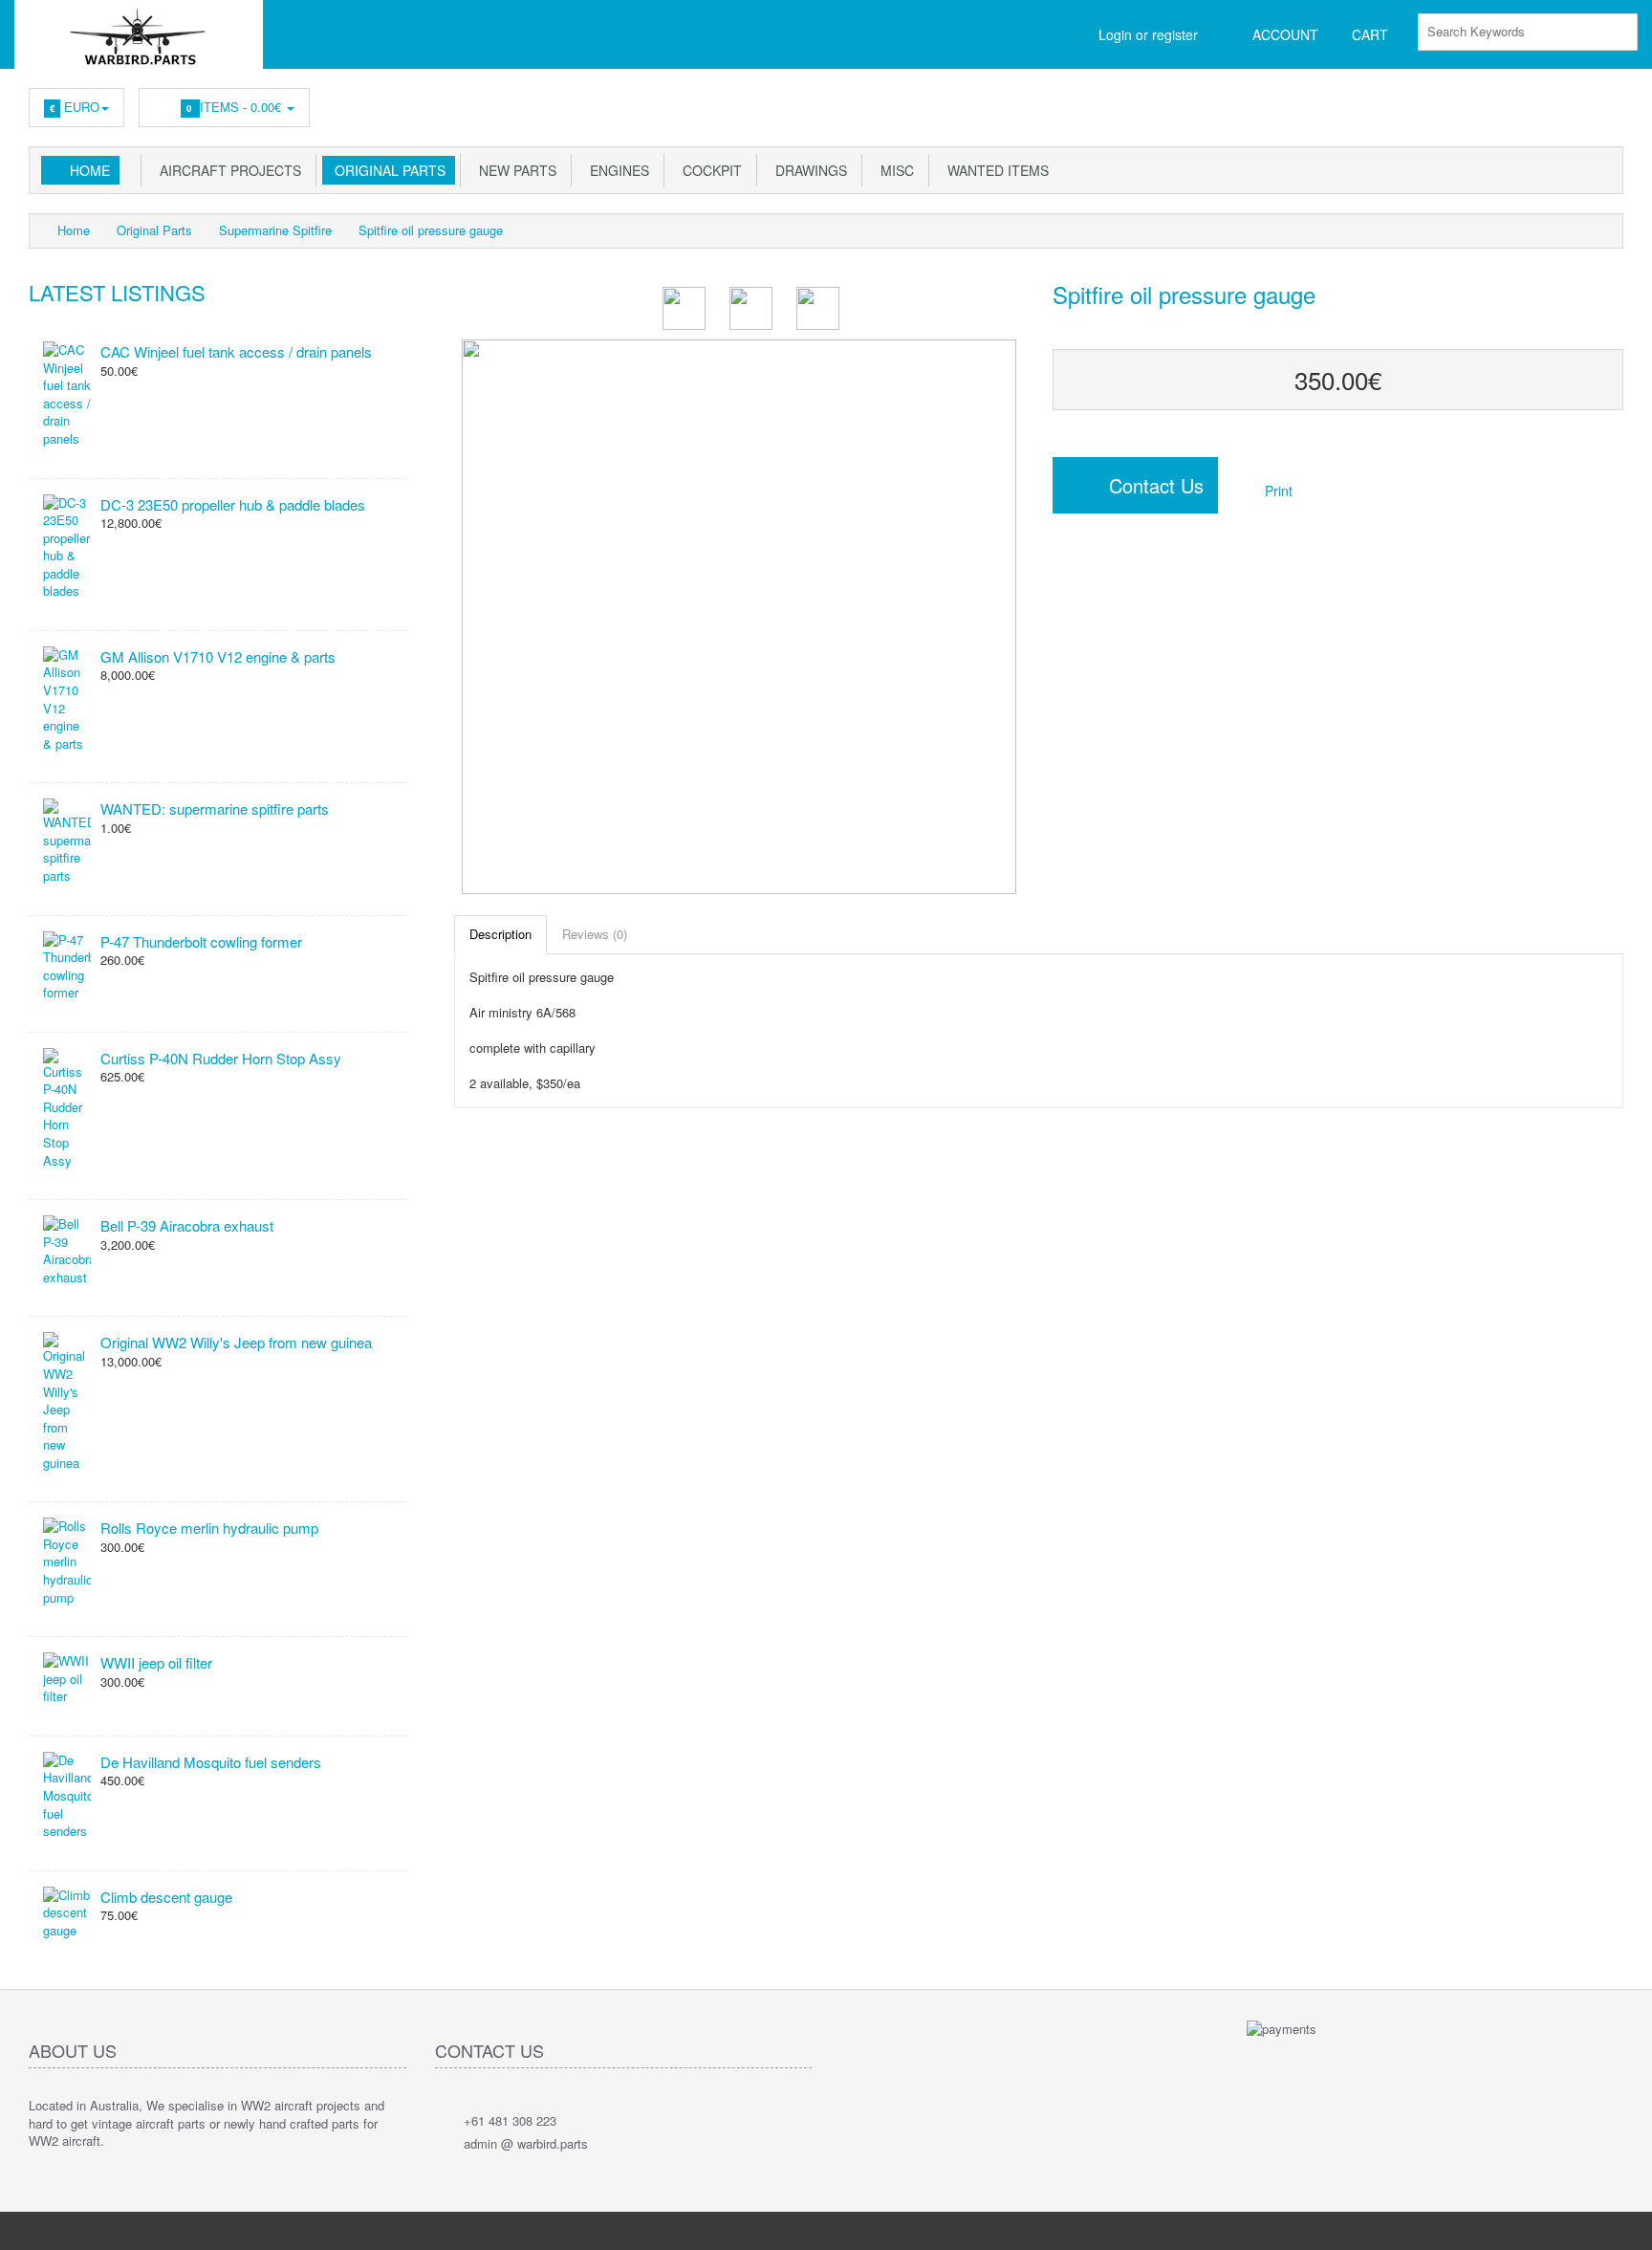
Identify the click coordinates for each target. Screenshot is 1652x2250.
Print (1277, 491)
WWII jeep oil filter (156, 1662)
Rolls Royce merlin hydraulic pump (209, 1528)
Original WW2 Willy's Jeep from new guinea (236, 1342)
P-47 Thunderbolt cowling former (201, 941)
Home (90, 170)
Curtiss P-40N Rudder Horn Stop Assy (221, 1058)
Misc (893, 170)
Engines (616, 170)
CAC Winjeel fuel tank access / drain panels (236, 351)
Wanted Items (994, 170)
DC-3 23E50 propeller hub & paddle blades (233, 504)
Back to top (1619, 2220)
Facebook (1610, 102)
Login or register (1148, 34)
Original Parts (386, 170)
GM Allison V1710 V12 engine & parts (218, 656)
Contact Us (1148, 485)
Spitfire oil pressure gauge (431, 230)
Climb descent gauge (166, 1897)
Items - (236, 107)
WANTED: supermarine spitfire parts (215, 808)
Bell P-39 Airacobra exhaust (187, 1225)
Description (500, 934)
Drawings (807, 170)
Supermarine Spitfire (275, 230)
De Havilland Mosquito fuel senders (211, 1762)
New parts (514, 170)
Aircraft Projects (227, 170)
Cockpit (708, 170)
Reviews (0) (595, 934)
